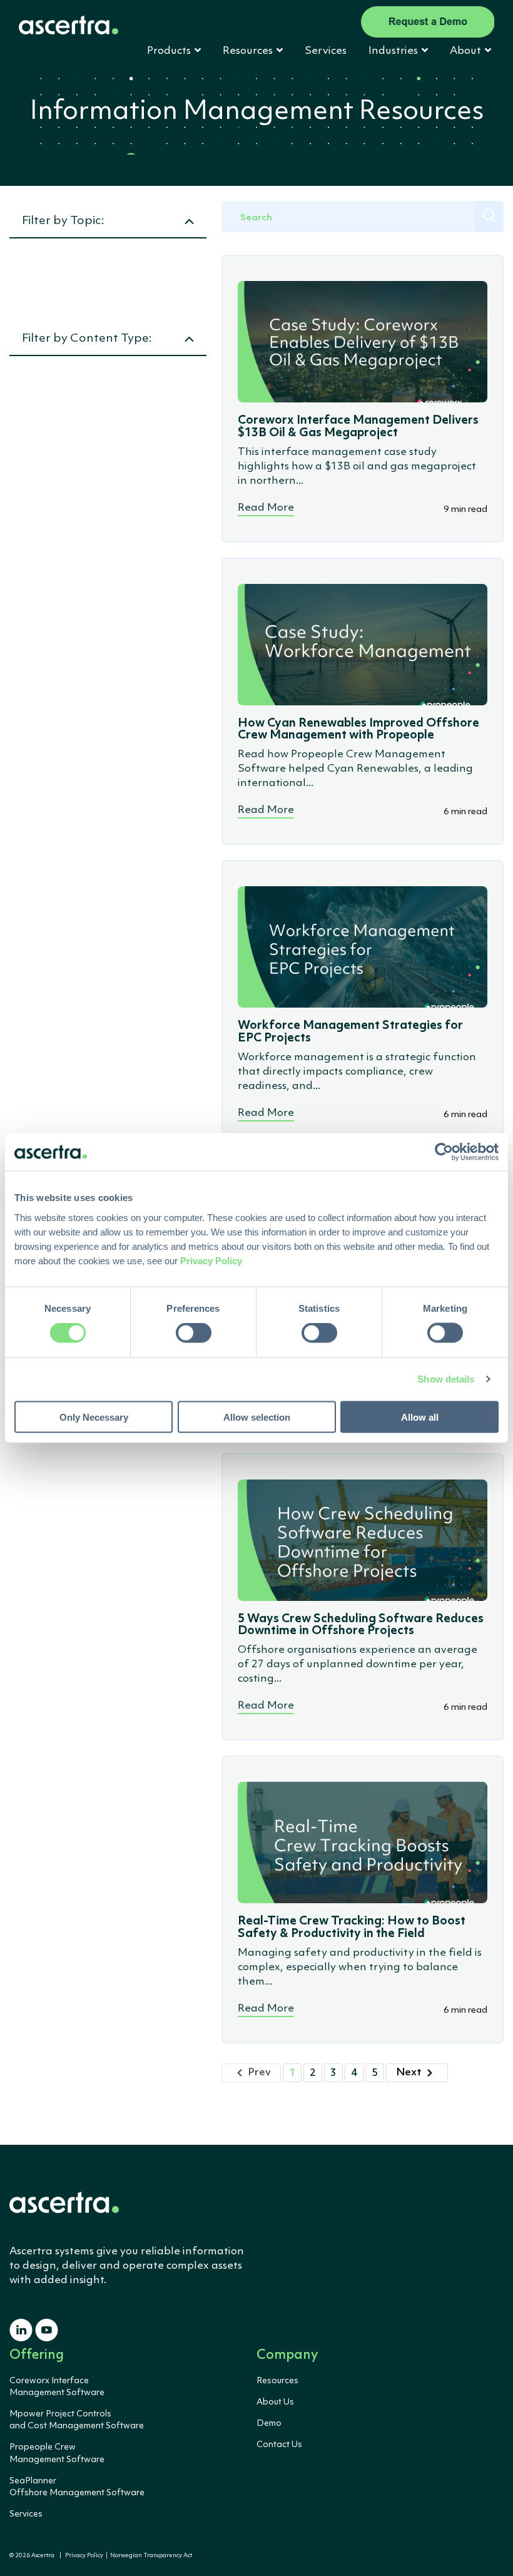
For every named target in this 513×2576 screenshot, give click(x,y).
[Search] (489, 217)
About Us (275, 2402)
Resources (277, 2381)
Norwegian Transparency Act (150, 2556)
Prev (259, 2073)
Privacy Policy (84, 2556)
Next (409, 2073)
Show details (446, 1379)
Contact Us (279, 2445)
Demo (269, 2423)
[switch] (194, 1333)
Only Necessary (94, 1417)
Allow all (420, 1417)
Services (326, 51)
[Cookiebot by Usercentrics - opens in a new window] (444, 1152)
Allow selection (257, 1417)
